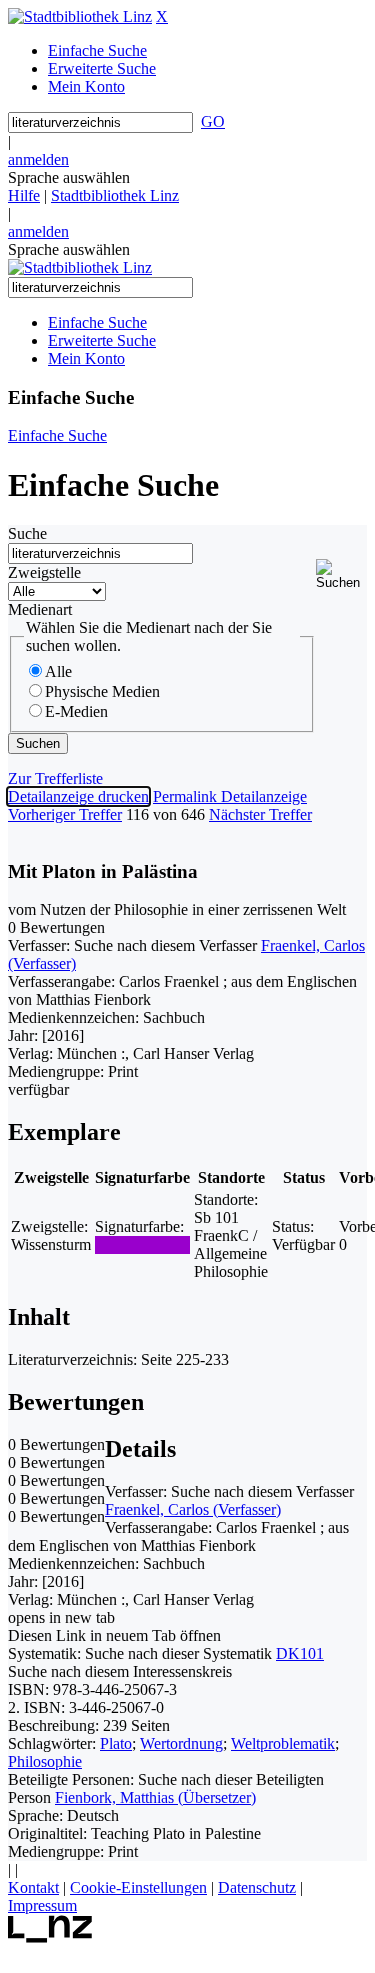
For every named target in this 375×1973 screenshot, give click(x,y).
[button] (341, 574)
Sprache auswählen (69, 177)
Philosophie (45, 1761)
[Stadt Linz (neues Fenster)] (50, 1937)
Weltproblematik (283, 1743)
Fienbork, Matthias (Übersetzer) (155, 1797)
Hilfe (24, 195)
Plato (116, 1743)
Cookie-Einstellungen (138, 1887)
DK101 (300, 1653)
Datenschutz (257, 1887)
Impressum (42, 1905)
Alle (58, 671)
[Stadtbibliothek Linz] (80, 16)
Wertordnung (181, 1743)
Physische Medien (102, 691)
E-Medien (76, 711)
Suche (27, 533)
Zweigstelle (44, 572)
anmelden (38, 159)
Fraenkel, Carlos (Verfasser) (193, 1509)
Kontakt (33, 1887)
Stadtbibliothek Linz (115, 195)
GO (213, 121)
